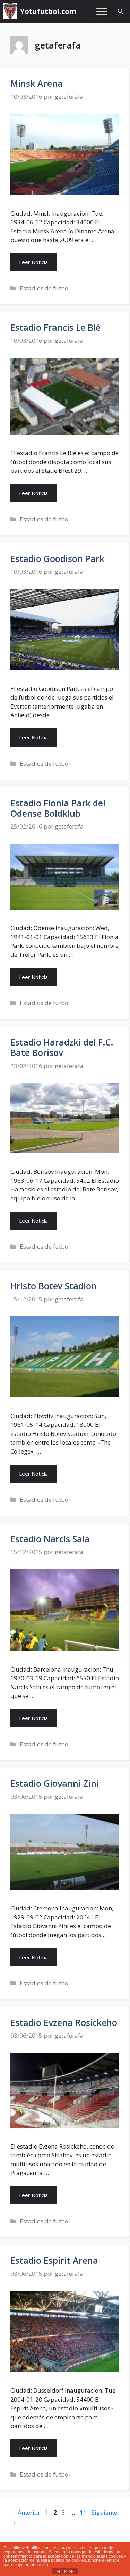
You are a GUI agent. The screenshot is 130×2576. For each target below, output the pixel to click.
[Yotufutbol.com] (10, 11)
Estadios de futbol (45, 288)
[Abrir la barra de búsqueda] (120, 11)
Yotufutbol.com (48, 11)
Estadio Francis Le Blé (55, 327)
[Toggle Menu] (102, 11)
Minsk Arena (37, 83)
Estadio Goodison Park (57, 558)
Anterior (25, 2512)
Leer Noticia (33, 262)
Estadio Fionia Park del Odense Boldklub (58, 808)
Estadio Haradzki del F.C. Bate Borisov (62, 1047)
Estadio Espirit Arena (54, 2260)
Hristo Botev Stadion (54, 1286)
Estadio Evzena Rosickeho (64, 2022)
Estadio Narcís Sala (50, 1539)
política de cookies (68, 2560)
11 (84, 2512)
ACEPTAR (65, 2571)
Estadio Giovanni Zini (55, 1783)
